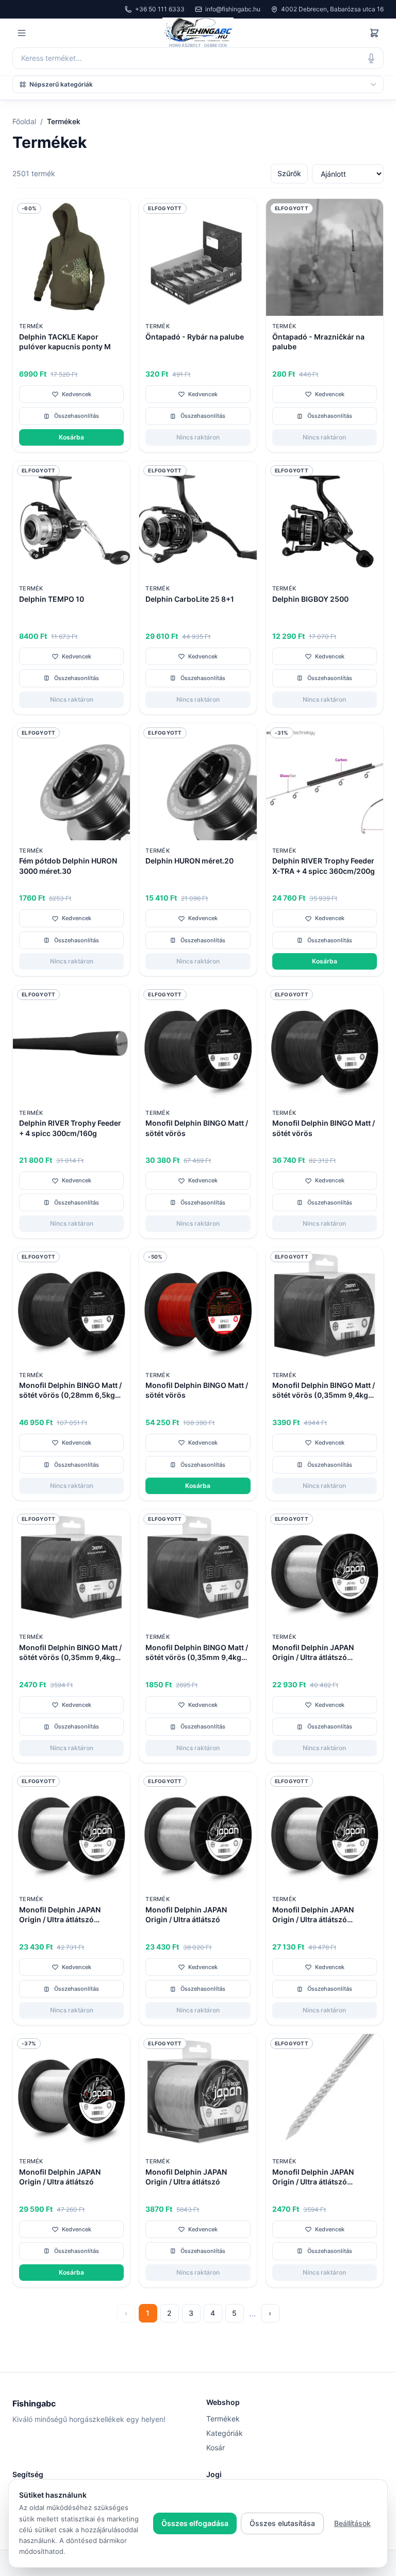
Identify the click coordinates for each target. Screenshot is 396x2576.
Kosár (216, 2447)
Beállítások (352, 2523)
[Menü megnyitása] (22, 33)
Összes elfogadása (195, 2523)
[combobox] (198, 58)
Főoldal (24, 121)
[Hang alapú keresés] (371, 58)
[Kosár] (374, 33)
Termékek (223, 2419)
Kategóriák (225, 2433)
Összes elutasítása (282, 2523)
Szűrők (289, 173)
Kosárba (71, 437)
